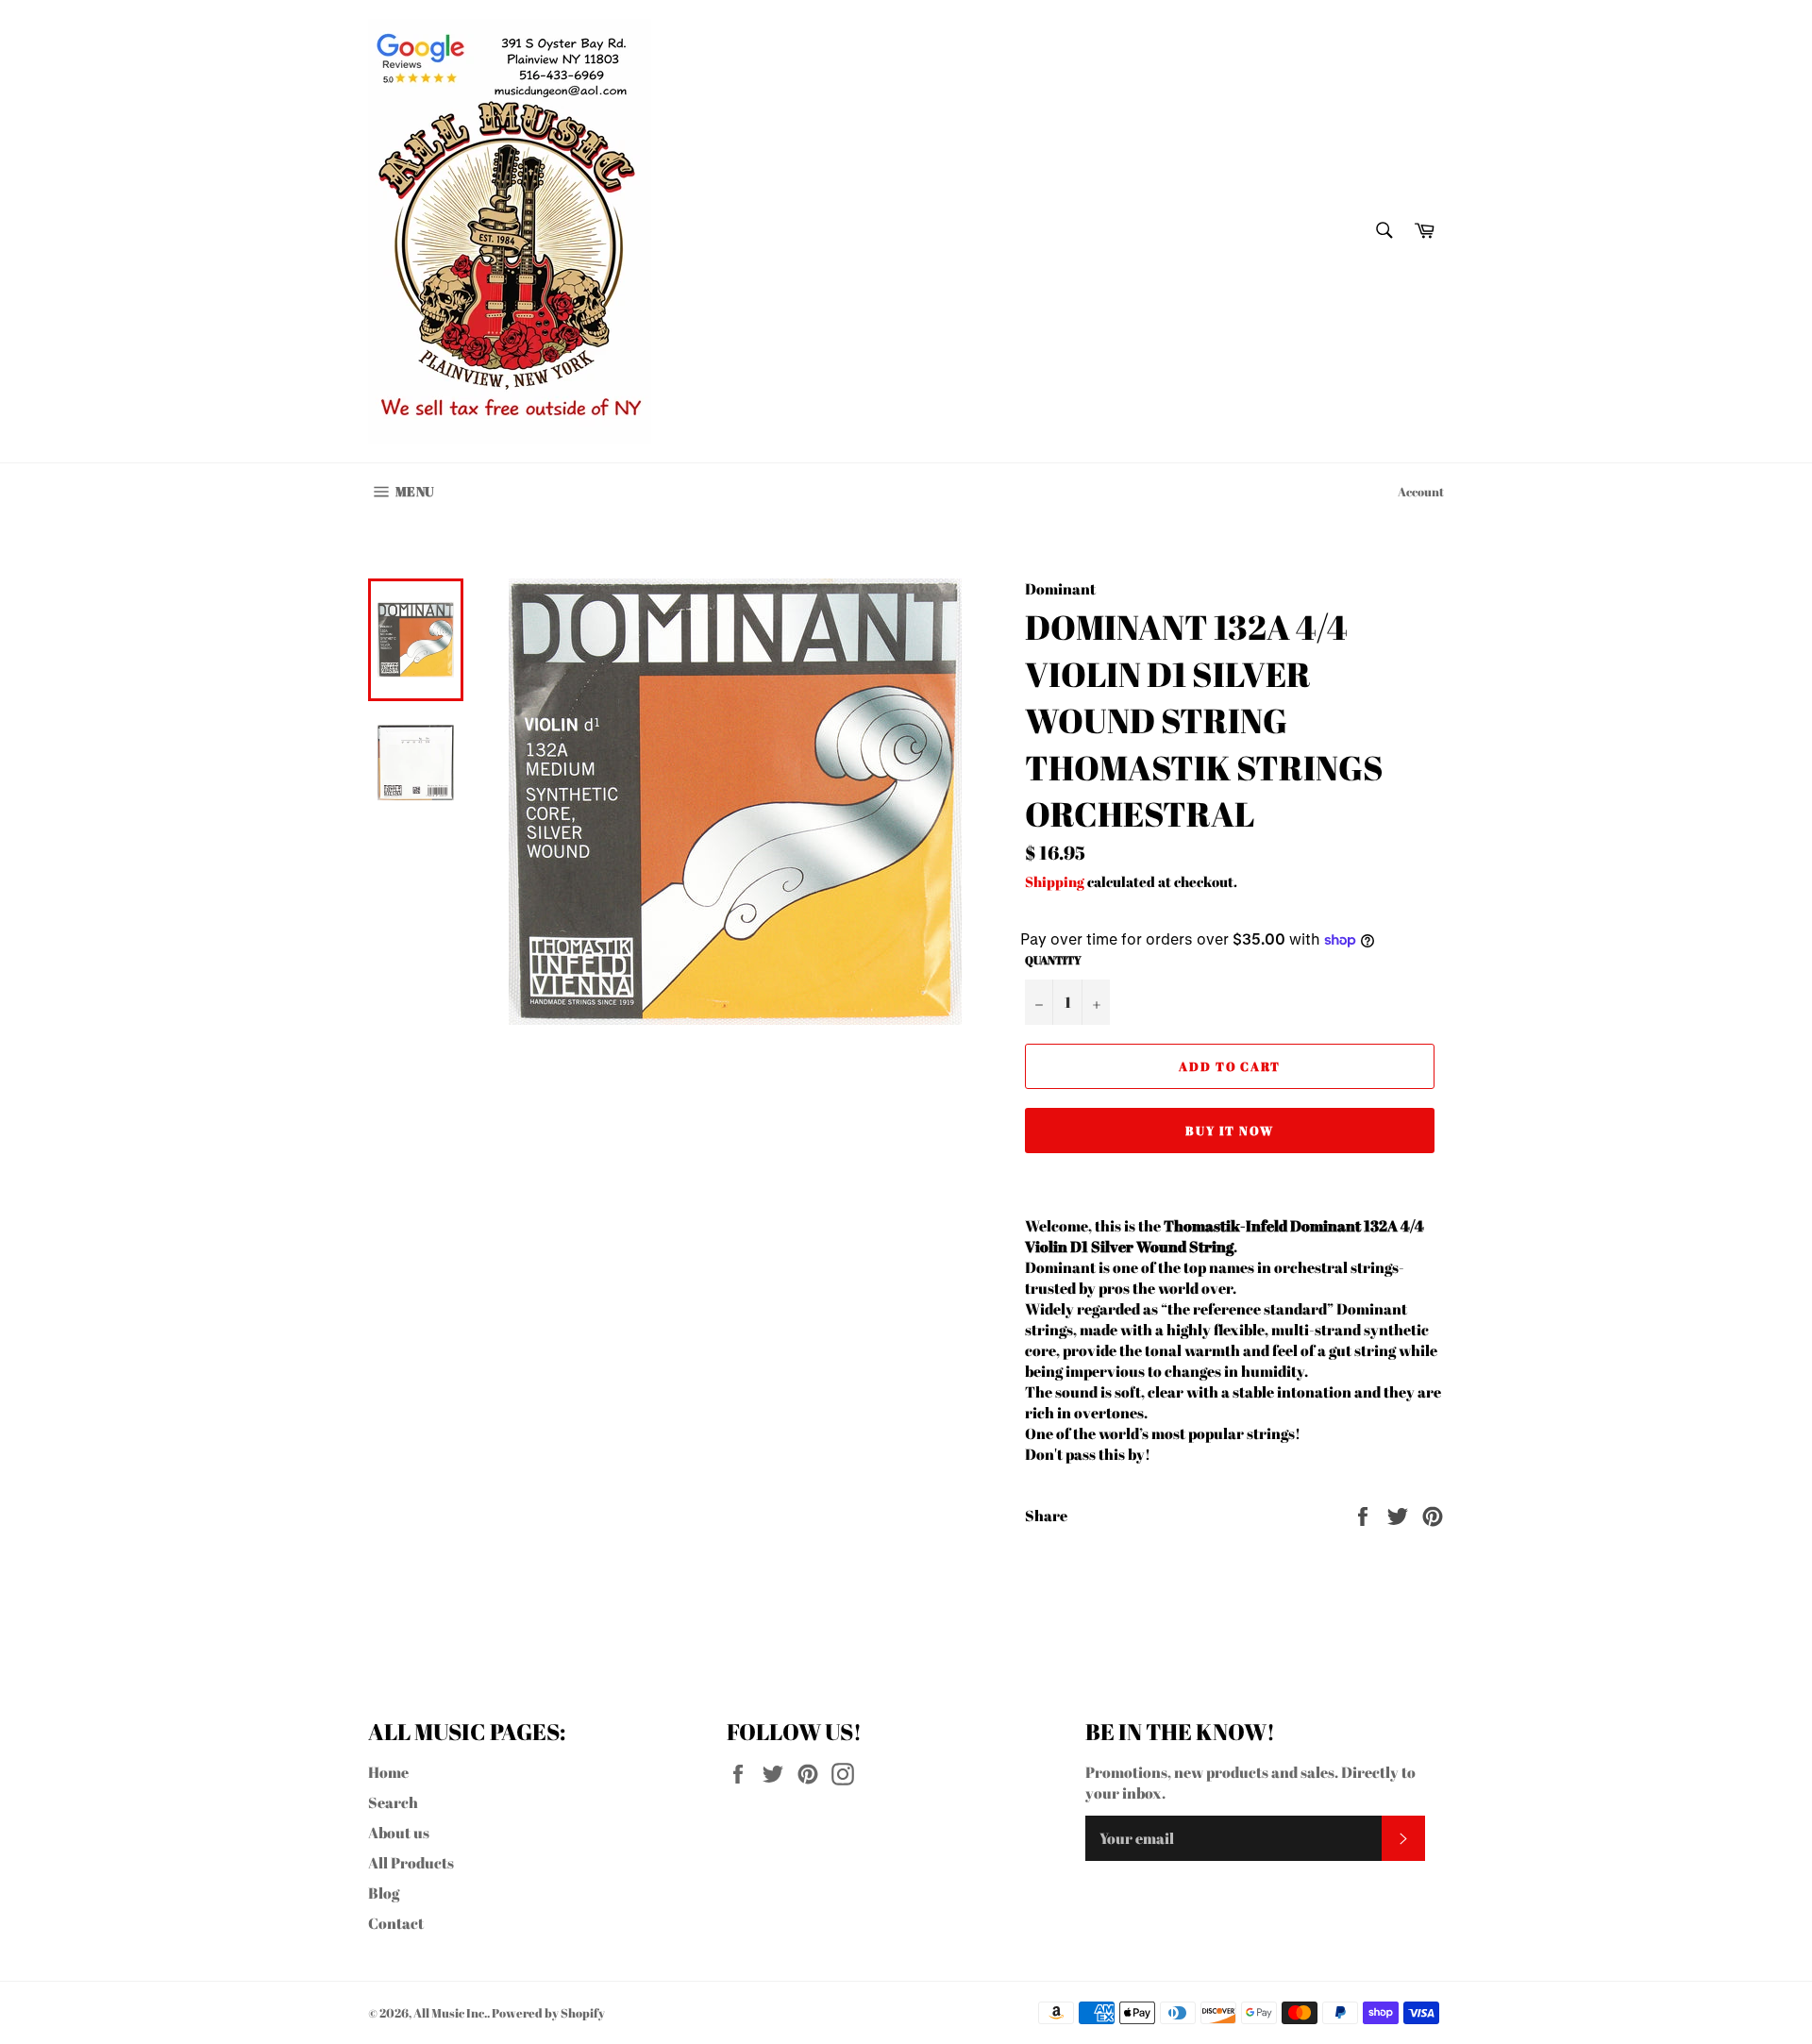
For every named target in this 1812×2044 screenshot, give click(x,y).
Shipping (1055, 881)
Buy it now (1230, 1131)
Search (393, 1802)
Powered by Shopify (548, 2013)
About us (399, 1833)
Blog (384, 1893)
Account (1421, 492)
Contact (396, 1923)
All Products (411, 1863)
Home (388, 1772)
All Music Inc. (450, 2013)
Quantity (1053, 960)
